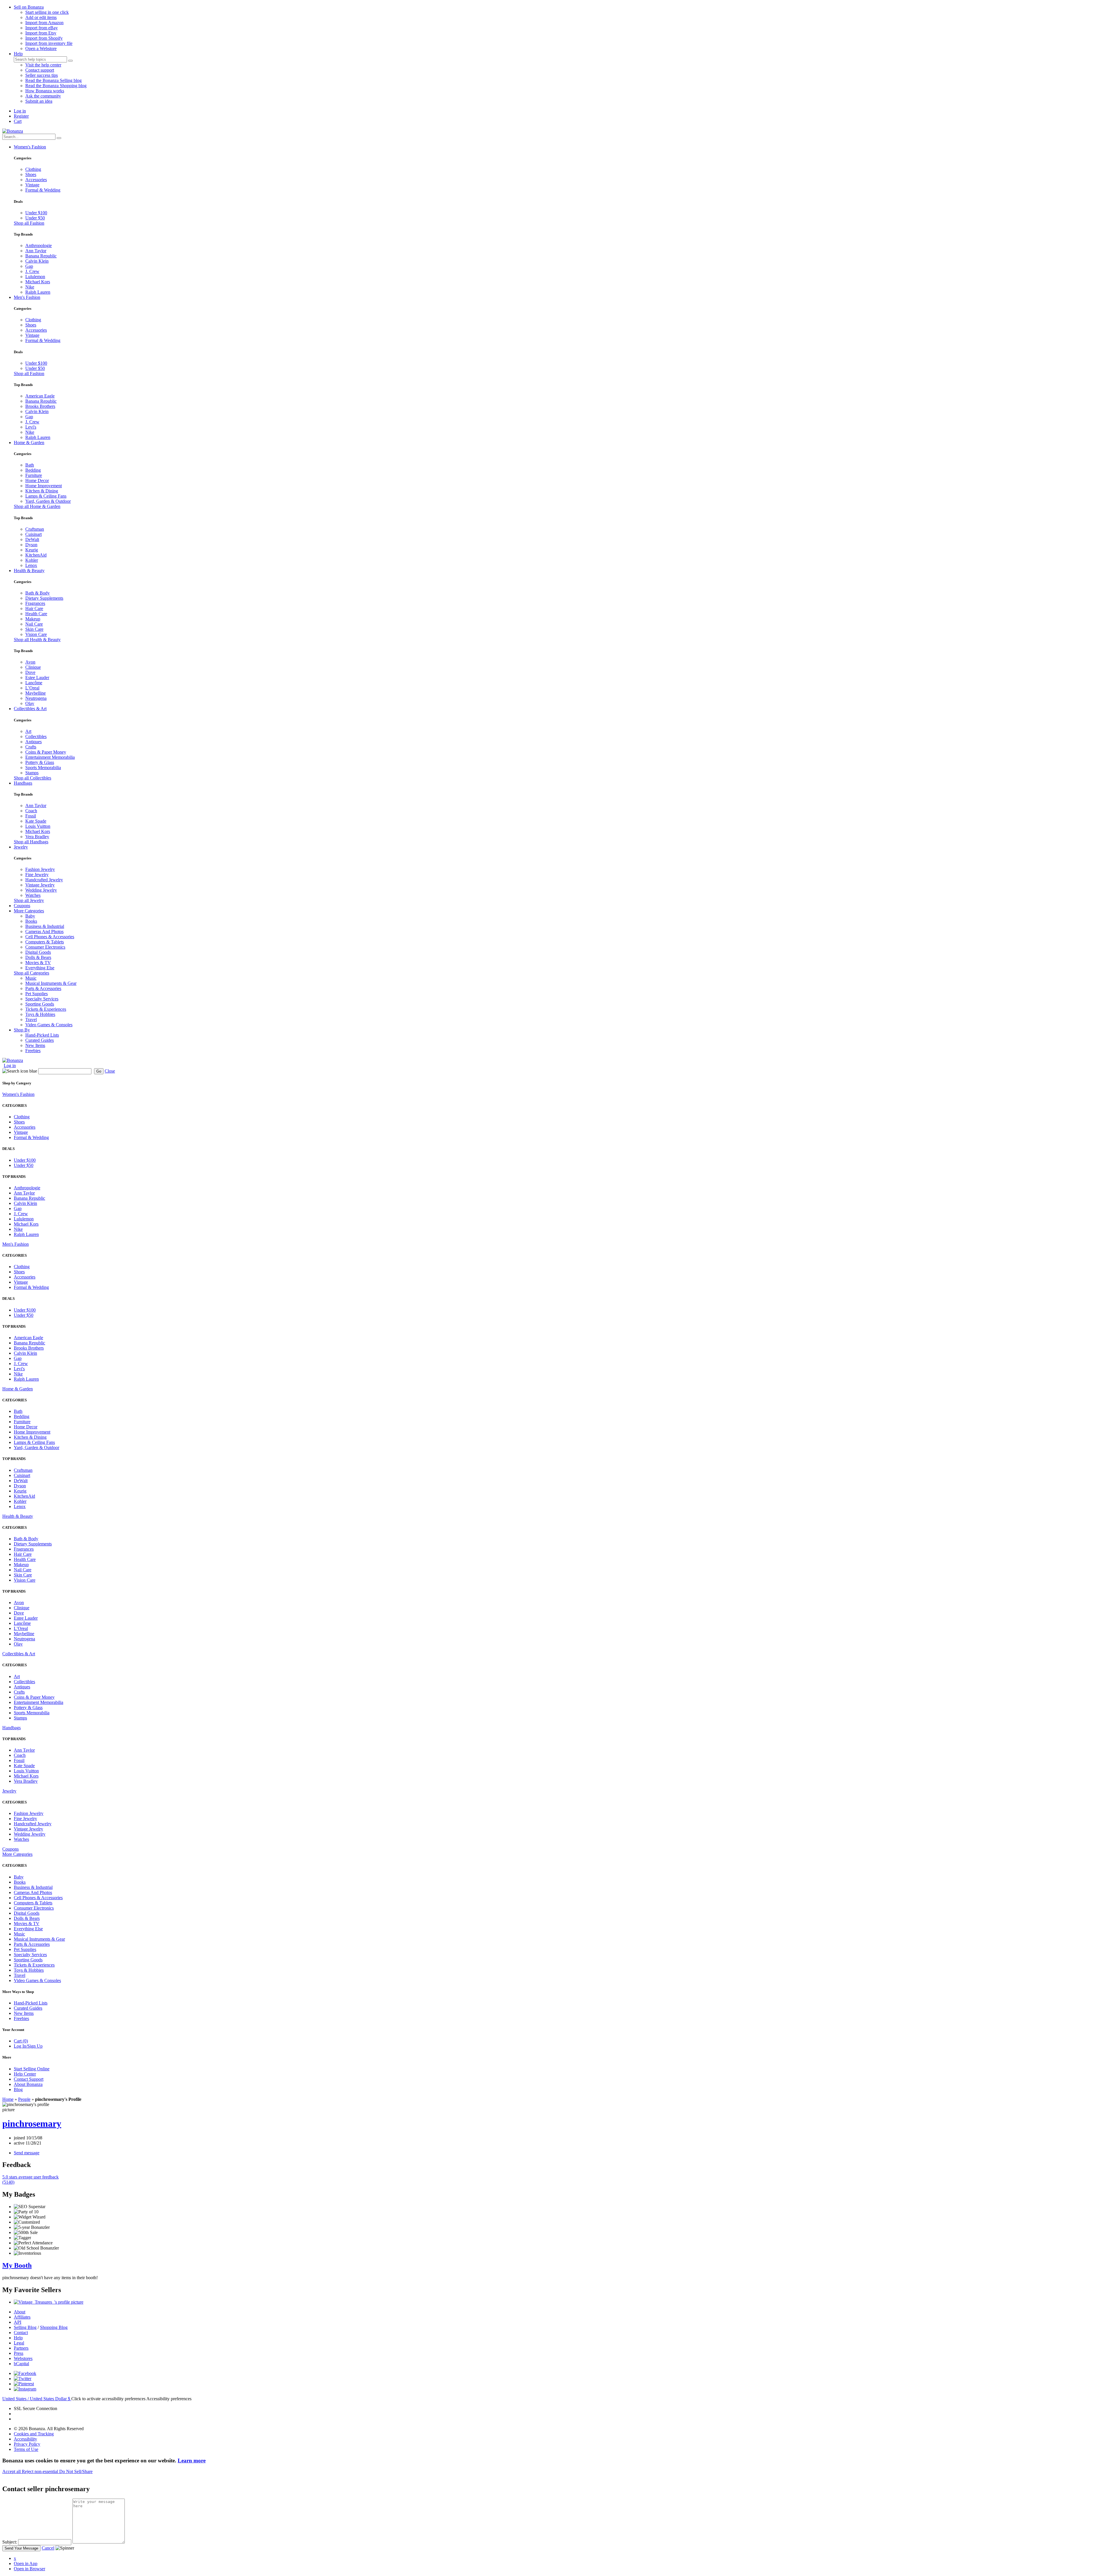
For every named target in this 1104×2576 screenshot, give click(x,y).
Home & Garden (29, 443)
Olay (30, 703)
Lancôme (34, 683)
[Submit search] (70, 61)
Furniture (34, 475)
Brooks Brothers (40, 406)
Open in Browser (29, 2569)
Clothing (33, 169)
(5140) (30, 2180)
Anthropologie (39, 245)
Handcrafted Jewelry (44, 880)
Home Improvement (44, 486)
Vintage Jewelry (40, 885)
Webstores (23, 2358)
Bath (30, 465)
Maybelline (36, 693)
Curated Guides (40, 1040)
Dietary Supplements (44, 598)
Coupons (22, 906)
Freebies (33, 1051)
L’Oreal (32, 688)
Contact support (40, 70)
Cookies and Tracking (34, 2434)
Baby (30, 916)
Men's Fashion (27, 297)
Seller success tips (42, 75)
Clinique (33, 667)
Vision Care (36, 634)
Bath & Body (38, 593)
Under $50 (35, 218)
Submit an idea (39, 101)
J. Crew (32, 271)
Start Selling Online (32, 2069)
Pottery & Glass (40, 762)
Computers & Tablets (45, 942)
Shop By (22, 1030)
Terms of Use (26, 2449)
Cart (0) (21, 2041)
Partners (21, 2348)
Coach (31, 811)
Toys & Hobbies (40, 1014)
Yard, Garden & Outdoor (48, 501)
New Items (35, 1045)
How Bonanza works (45, 91)
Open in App (26, 2563)
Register (21, 116)
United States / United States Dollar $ (37, 2399)
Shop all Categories (31, 973)
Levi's (31, 427)
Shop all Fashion (29, 223)
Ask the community (43, 96)
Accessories (36, 180)
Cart (18, 121)
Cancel (48, 2548)
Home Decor (37, 480)
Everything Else (40, 968)
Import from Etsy (41, 33)
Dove (30, 672)
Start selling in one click (47, 12)
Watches (33, 895)
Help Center (25, 2074)
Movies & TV (38, 963)
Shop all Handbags (31, 842)
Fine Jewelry (37, 875)
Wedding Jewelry (41, 890)
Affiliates (22, 2317)
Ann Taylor (36, 251)
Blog (18, 2089)
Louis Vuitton (38, 826)
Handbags (23, 783)
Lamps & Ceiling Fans (46, 496)
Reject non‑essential (41, 2471)
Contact (21, 2333)
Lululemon (35, 277)
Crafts (31, 747)
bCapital (21, 2364)
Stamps (32, 773)
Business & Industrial (45, 926)
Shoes (31, 174)
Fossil (31, 816)
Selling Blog (25, 2327)
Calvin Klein (37, 261)
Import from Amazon (44, 23)
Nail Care (34, 624)
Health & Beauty (29, 571)
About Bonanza (28, 2084)
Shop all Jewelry (29, 900)
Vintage (32, 185)
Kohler (32, 560)
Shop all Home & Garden (37, 506)
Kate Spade (36, 821)
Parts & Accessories (43, 988)
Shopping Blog (54, 2327)
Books (31, 921)
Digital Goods (38, 952)
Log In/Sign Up (28, 2046)
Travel (31, 1019)
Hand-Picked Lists (42, 1035)
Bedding (33, 470)
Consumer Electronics (45, 947)
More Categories (29, 911)
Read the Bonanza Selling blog (53, 80)
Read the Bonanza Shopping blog (56, 86)
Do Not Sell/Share (76, 2471)
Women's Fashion (30, 147)
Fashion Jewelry (40, 869)
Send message (27, 2153)
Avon (30, 662)
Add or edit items (41, 17)
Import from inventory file (49, 43)
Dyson (31, 545)
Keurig (32, 550)
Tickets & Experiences (46, 1009)
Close (110, 1071)
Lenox (31, 565)
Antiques (33, 742)
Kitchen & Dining (42, 491)
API (18, 2322)
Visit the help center (43, 65)
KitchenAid (36, 555)
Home (8, 2099)
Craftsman (35, 529)
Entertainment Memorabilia (50, 757)
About (20, 2312)
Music (31, 978)
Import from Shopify (44, 38)
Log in (20, 111)
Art (28, 731)
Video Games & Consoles (49, 1025)
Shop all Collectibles (32, 778)
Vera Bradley (37, 837)
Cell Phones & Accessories (50, 937)
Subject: (10, 2542)
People (24, 2099)
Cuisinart (33, 534)
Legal (19, 2343)
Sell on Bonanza (29, 7)
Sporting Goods (40, 1004)
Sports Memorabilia (43, 768)
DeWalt (32, 539)
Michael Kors (38, 282)
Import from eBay (42, 28)
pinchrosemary (32, 2124)
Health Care (36, 614)
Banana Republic (41, 256)
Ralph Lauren (38, 292)
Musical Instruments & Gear (51, 983)
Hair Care (34, 608)
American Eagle (40, 396)
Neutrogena (36, 698)
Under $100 (36, 213)
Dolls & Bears (38, 957)
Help (18, 54)
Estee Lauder (37, 678)
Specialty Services (42, 999)
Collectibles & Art (30, 709)
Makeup (33, 619)
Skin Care (34, 629)
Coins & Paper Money (46, 752)
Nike (30, 287)
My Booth (17, 2265)
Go (99, 1071)
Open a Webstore (41, 48)
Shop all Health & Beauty (37, 640)
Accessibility (25, 2439)
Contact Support (29, 2079)
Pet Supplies (37, 994)
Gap (29, 266)
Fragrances (35, 603)
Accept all (12, 2471)
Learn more (192, 2461)
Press (19, 2353)
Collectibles (36, 736)
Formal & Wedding (43, 190)
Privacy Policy (27, 2444)
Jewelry (21, 847)
